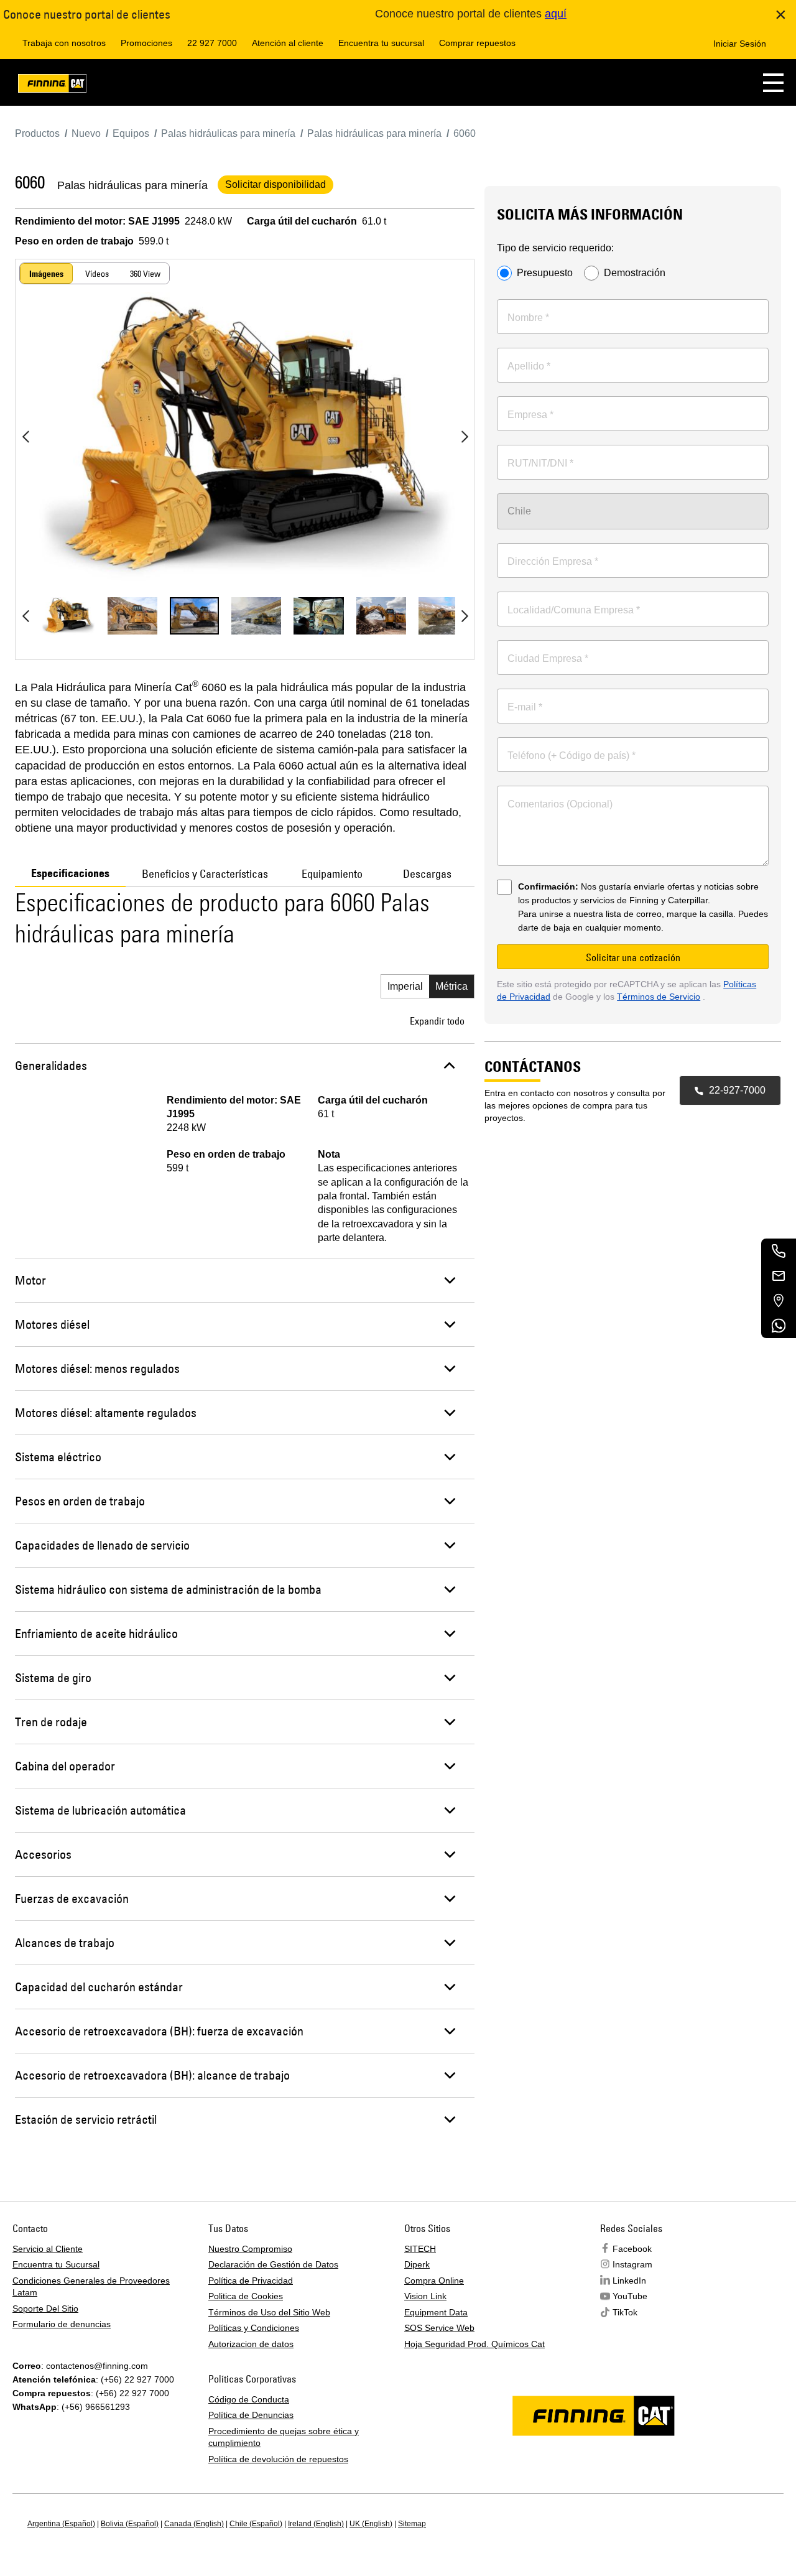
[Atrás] (25, 437)
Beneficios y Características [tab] (205, 874)
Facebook (632, 2249)
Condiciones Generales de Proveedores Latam (91, 2287)
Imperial (405, 986)
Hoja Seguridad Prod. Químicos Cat (474, 2344)
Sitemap (412, 2524)
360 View (145, 274)
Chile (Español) (256, 2524)
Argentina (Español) (61, 2524)
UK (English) (371, 2524)
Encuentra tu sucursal (381, 43)
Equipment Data (436, 2312)
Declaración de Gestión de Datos (273, 2264)
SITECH (420, 2249)
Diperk (417, 2264)
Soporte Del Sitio (45, 2309)
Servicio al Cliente (48, 2249)
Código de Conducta (249, 2399)
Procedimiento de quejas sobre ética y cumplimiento (284, 2437)
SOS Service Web (439, 2328)
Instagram (632, 2264)
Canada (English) (194, 2524)
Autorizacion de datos (251, 2344)
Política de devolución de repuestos (278, 2459)
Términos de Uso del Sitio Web (269, 2312)
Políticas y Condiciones (254, 2328)
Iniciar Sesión (740, 44)
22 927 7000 (212, 43)
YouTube (630, 2296)
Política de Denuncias (251, 2415)
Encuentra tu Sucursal (56, 2264)
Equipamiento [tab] (332, 874)
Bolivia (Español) (130, 2524)
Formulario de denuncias (62, 2324)
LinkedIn (629, 2281)
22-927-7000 (737, 1090)
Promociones (146, 43)
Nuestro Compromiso (250, 2249)
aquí (556, 14)
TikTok (625, 2312)
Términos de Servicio (659, 997)
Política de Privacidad (251, 2281)
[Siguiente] (465, 437)
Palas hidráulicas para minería (132, 185)
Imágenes (46, 274)
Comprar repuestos (477, 43)
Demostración (635, 273)
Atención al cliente (288, 43)
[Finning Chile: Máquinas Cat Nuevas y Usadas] (52, 86)
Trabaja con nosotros (64, 43)
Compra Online (434, 2281)
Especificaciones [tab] (70, 873)
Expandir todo (437, 1021)
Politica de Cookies (246, 2296)
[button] (773, 82)
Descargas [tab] (427, 874)
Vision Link (425, 2296)
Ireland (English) (316, 2524)
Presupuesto (545, 273)
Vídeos (97, 274)
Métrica (451, 986)
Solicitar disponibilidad (275, 184)
